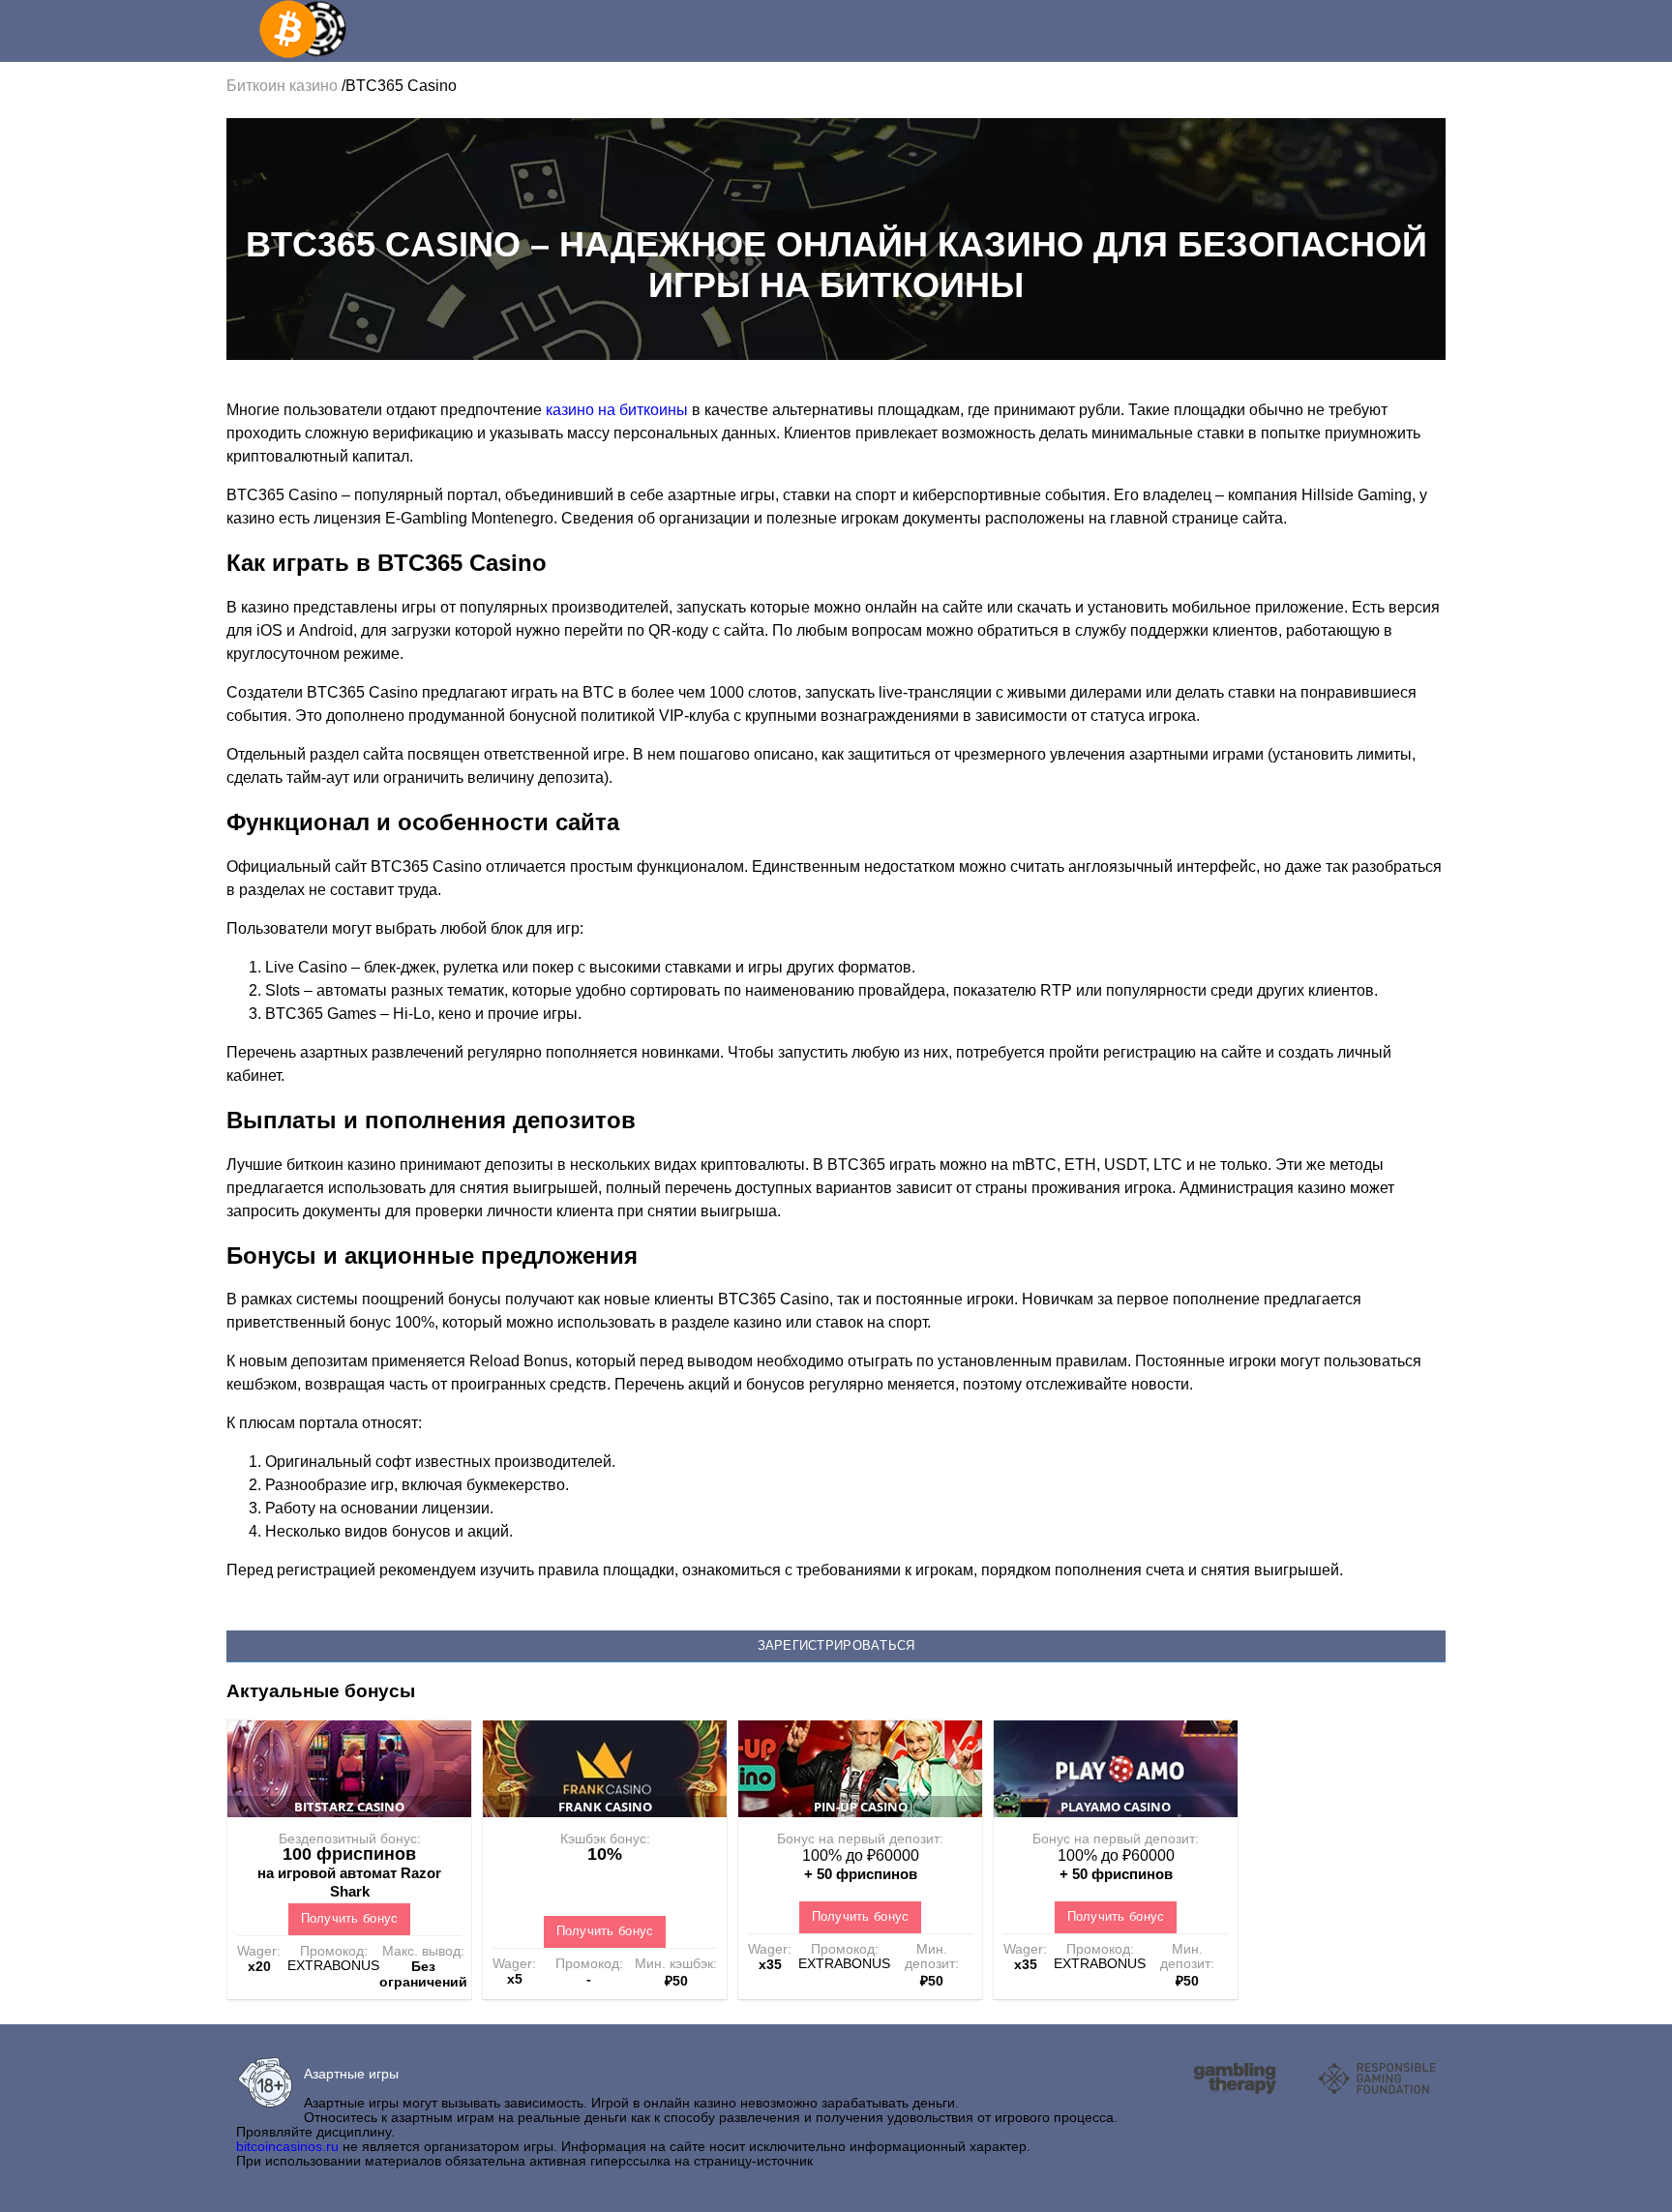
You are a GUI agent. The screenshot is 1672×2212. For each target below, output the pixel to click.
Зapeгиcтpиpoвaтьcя (836, 1645)
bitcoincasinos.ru (287, 2146)
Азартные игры (351, 2074)
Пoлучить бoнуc (350, 1918)
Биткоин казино (284, 86)
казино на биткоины (617, 410)
